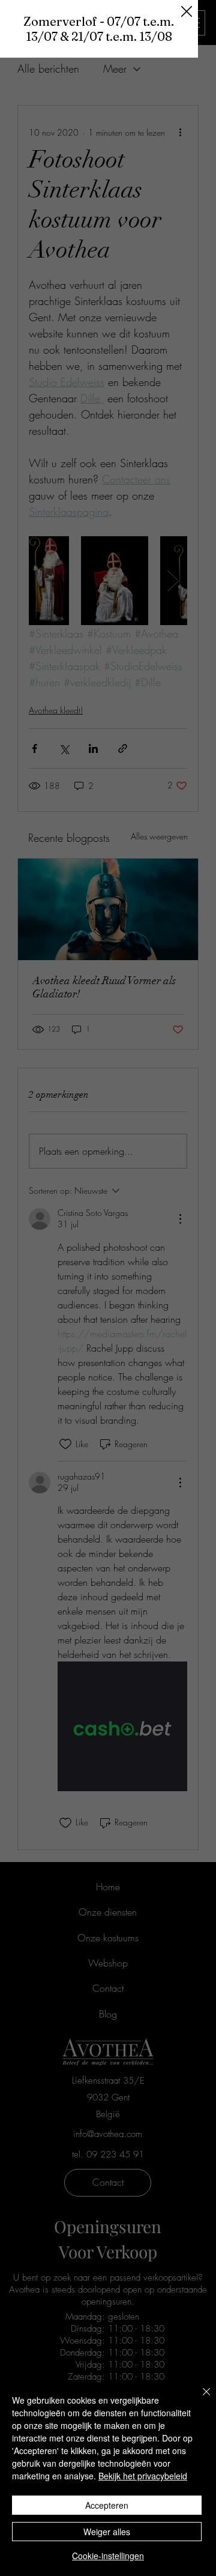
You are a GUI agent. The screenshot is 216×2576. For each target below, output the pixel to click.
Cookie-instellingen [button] (108, 2556)
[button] (187, 12)
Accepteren (107, 2505)
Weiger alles (107, 2532)
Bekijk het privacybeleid (143, 2476)
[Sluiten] (199, 2399)
